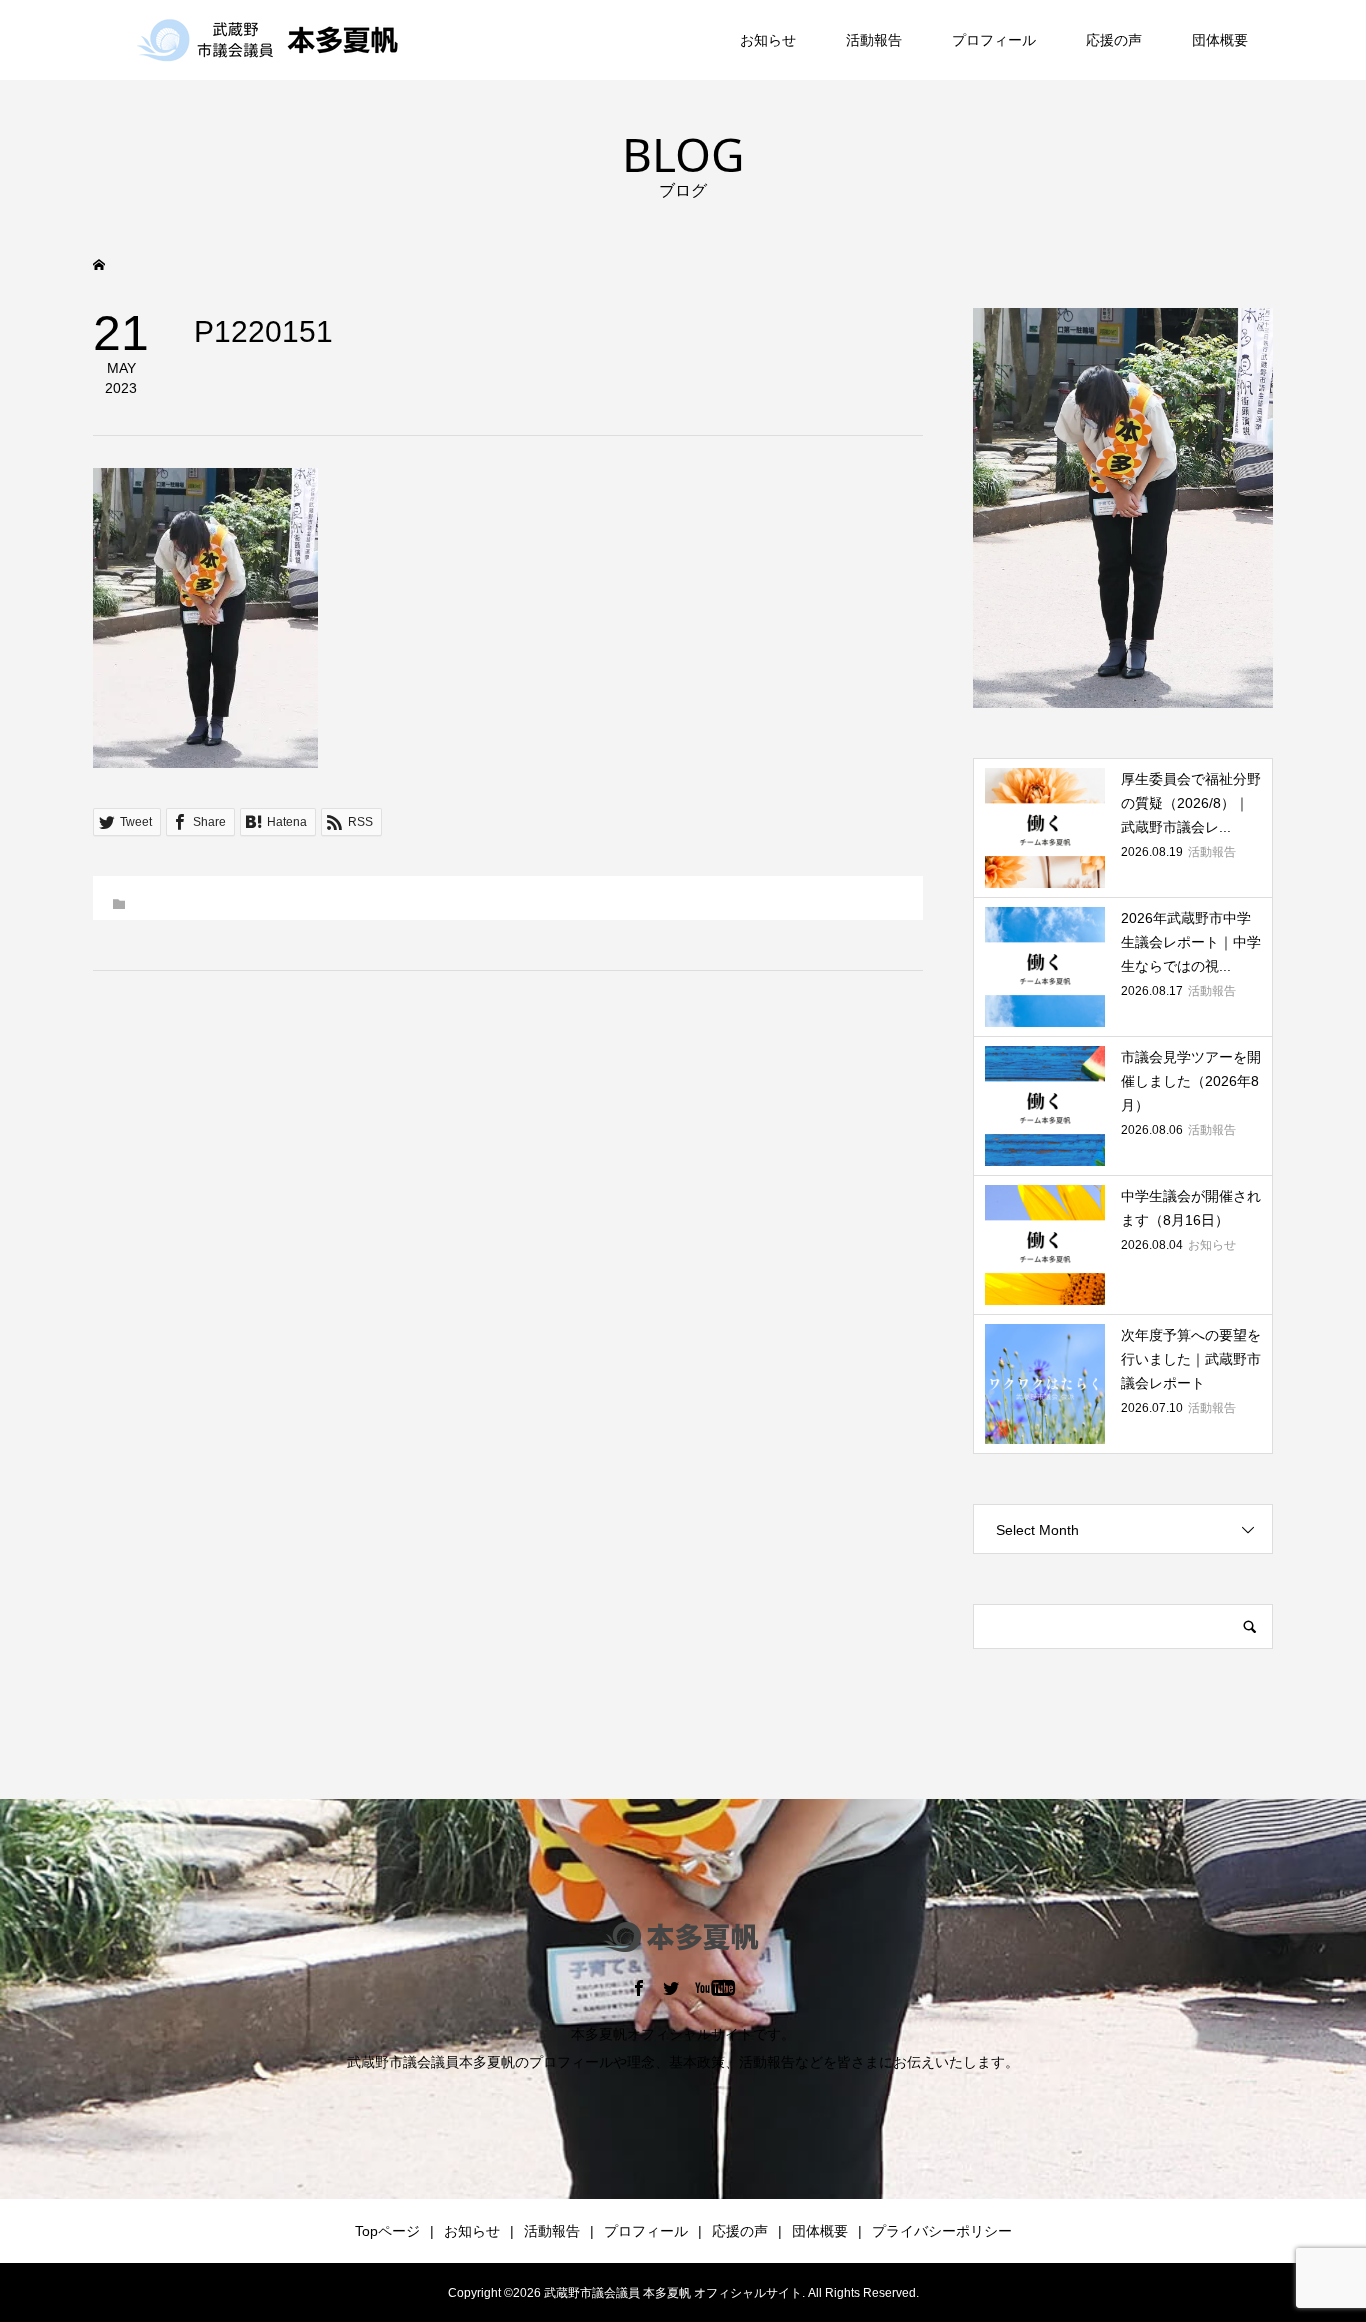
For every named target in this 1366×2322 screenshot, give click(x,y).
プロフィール (994, 40)
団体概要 (1220, 40)
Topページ (387, 2231)
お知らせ (768, 40)
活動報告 (874, 40)
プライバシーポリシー (942, 2231)
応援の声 (1114, 40)
